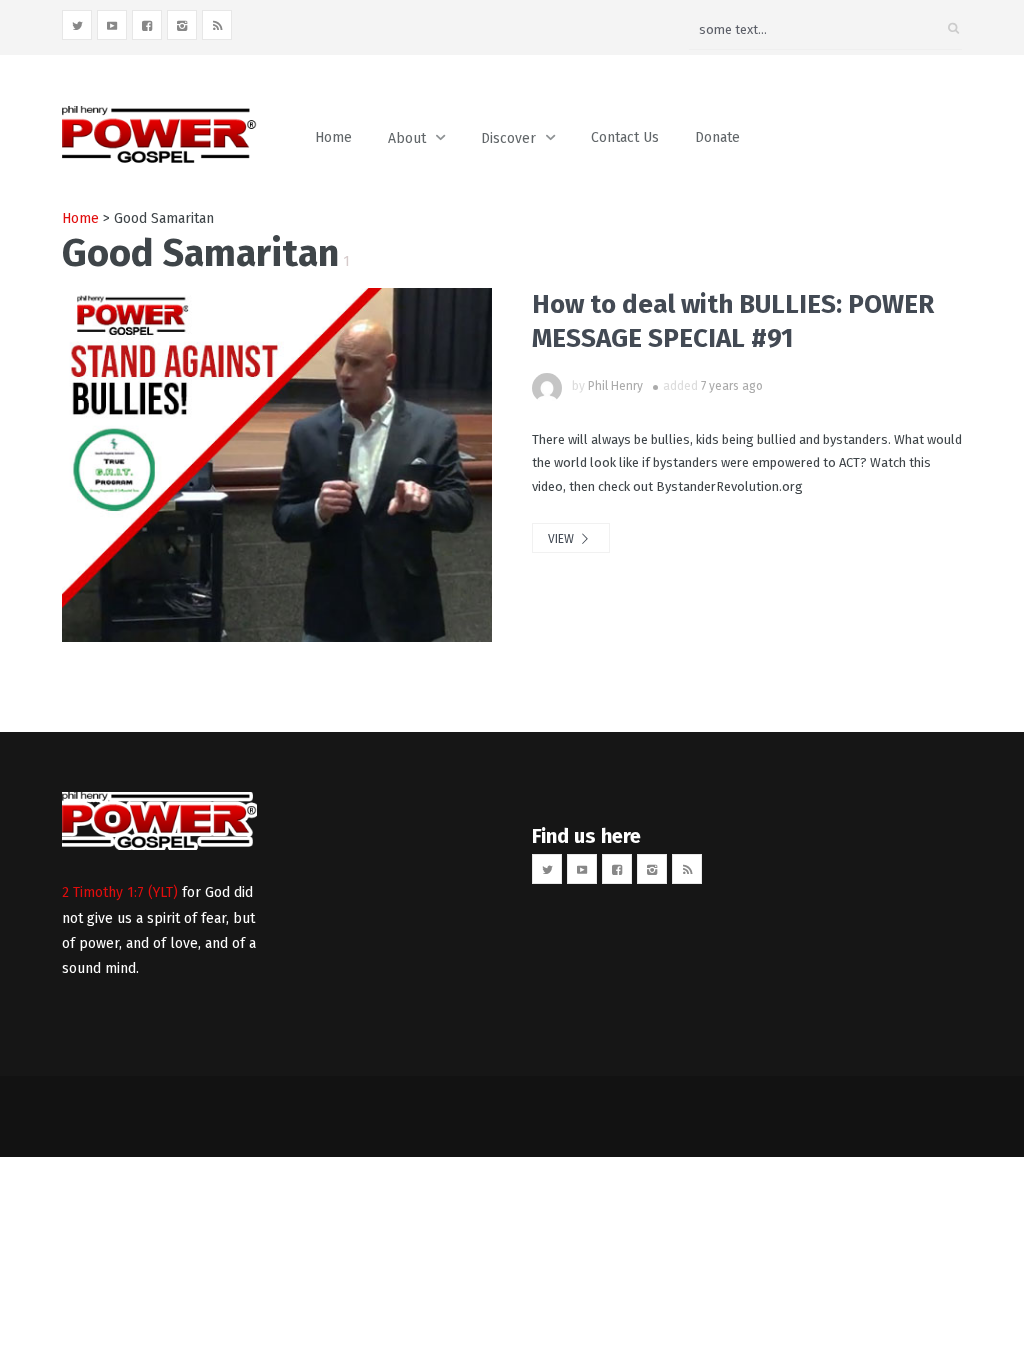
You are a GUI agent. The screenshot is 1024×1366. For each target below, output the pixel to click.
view (562, 539)
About (407, 138)
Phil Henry (615, 386)
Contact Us (625, 137)
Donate (717, 137)
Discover (508, 138)
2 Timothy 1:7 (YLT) (120, 892)
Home (333, 137)
